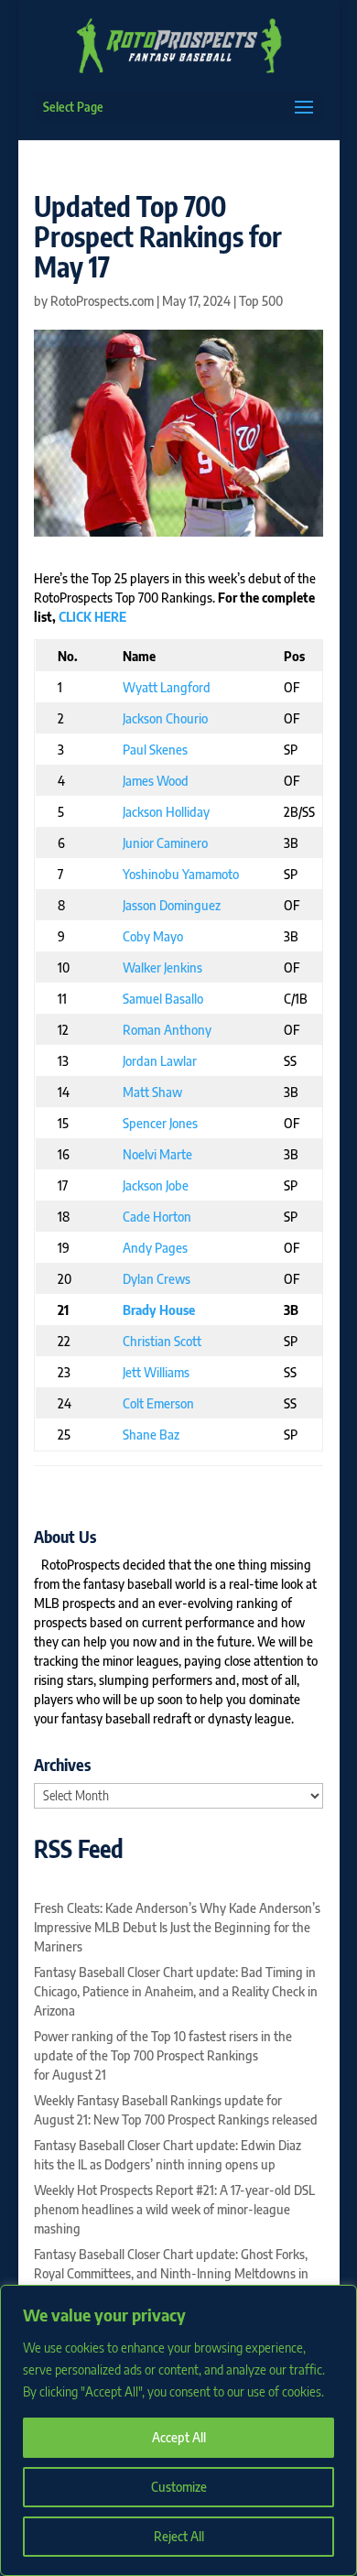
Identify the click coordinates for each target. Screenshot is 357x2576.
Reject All (179, 2536)
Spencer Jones (160, 1123)
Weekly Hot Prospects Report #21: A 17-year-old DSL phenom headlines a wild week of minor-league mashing (174, 2209)
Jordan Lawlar (160, 1061)
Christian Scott (162, 1341)
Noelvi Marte (157, 1154)
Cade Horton (157, 1217)
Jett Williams (156, 1372)
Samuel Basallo (163, 999)
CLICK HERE (92, 617)
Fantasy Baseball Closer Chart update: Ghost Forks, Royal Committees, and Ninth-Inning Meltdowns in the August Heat (171, 2273)
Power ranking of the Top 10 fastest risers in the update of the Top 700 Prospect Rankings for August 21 (163, 2055)
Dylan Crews (157, 1279)
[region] (178, 2430)
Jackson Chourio (165, 718)
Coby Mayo (153, 936)
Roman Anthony (167, 1030)
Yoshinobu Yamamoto (181, 874)
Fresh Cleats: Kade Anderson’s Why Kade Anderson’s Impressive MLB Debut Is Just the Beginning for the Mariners (177, 1927)
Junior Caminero (165, 843)
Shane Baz (151, 1435)
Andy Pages (155, 1248)
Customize (179, 2487)
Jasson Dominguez (172, 905)
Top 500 (261, 301)
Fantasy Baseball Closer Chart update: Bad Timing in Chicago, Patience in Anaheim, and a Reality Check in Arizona (176, 1991)
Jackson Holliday (166, 812)
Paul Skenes (155, 750)
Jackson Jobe (156, 1185)
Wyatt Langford (167, 687)
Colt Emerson (158, 1403)
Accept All (179, 2437)
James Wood (156, 781)
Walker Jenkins (162, 967)
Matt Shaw (152, 1092)
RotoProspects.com (102, 301)
